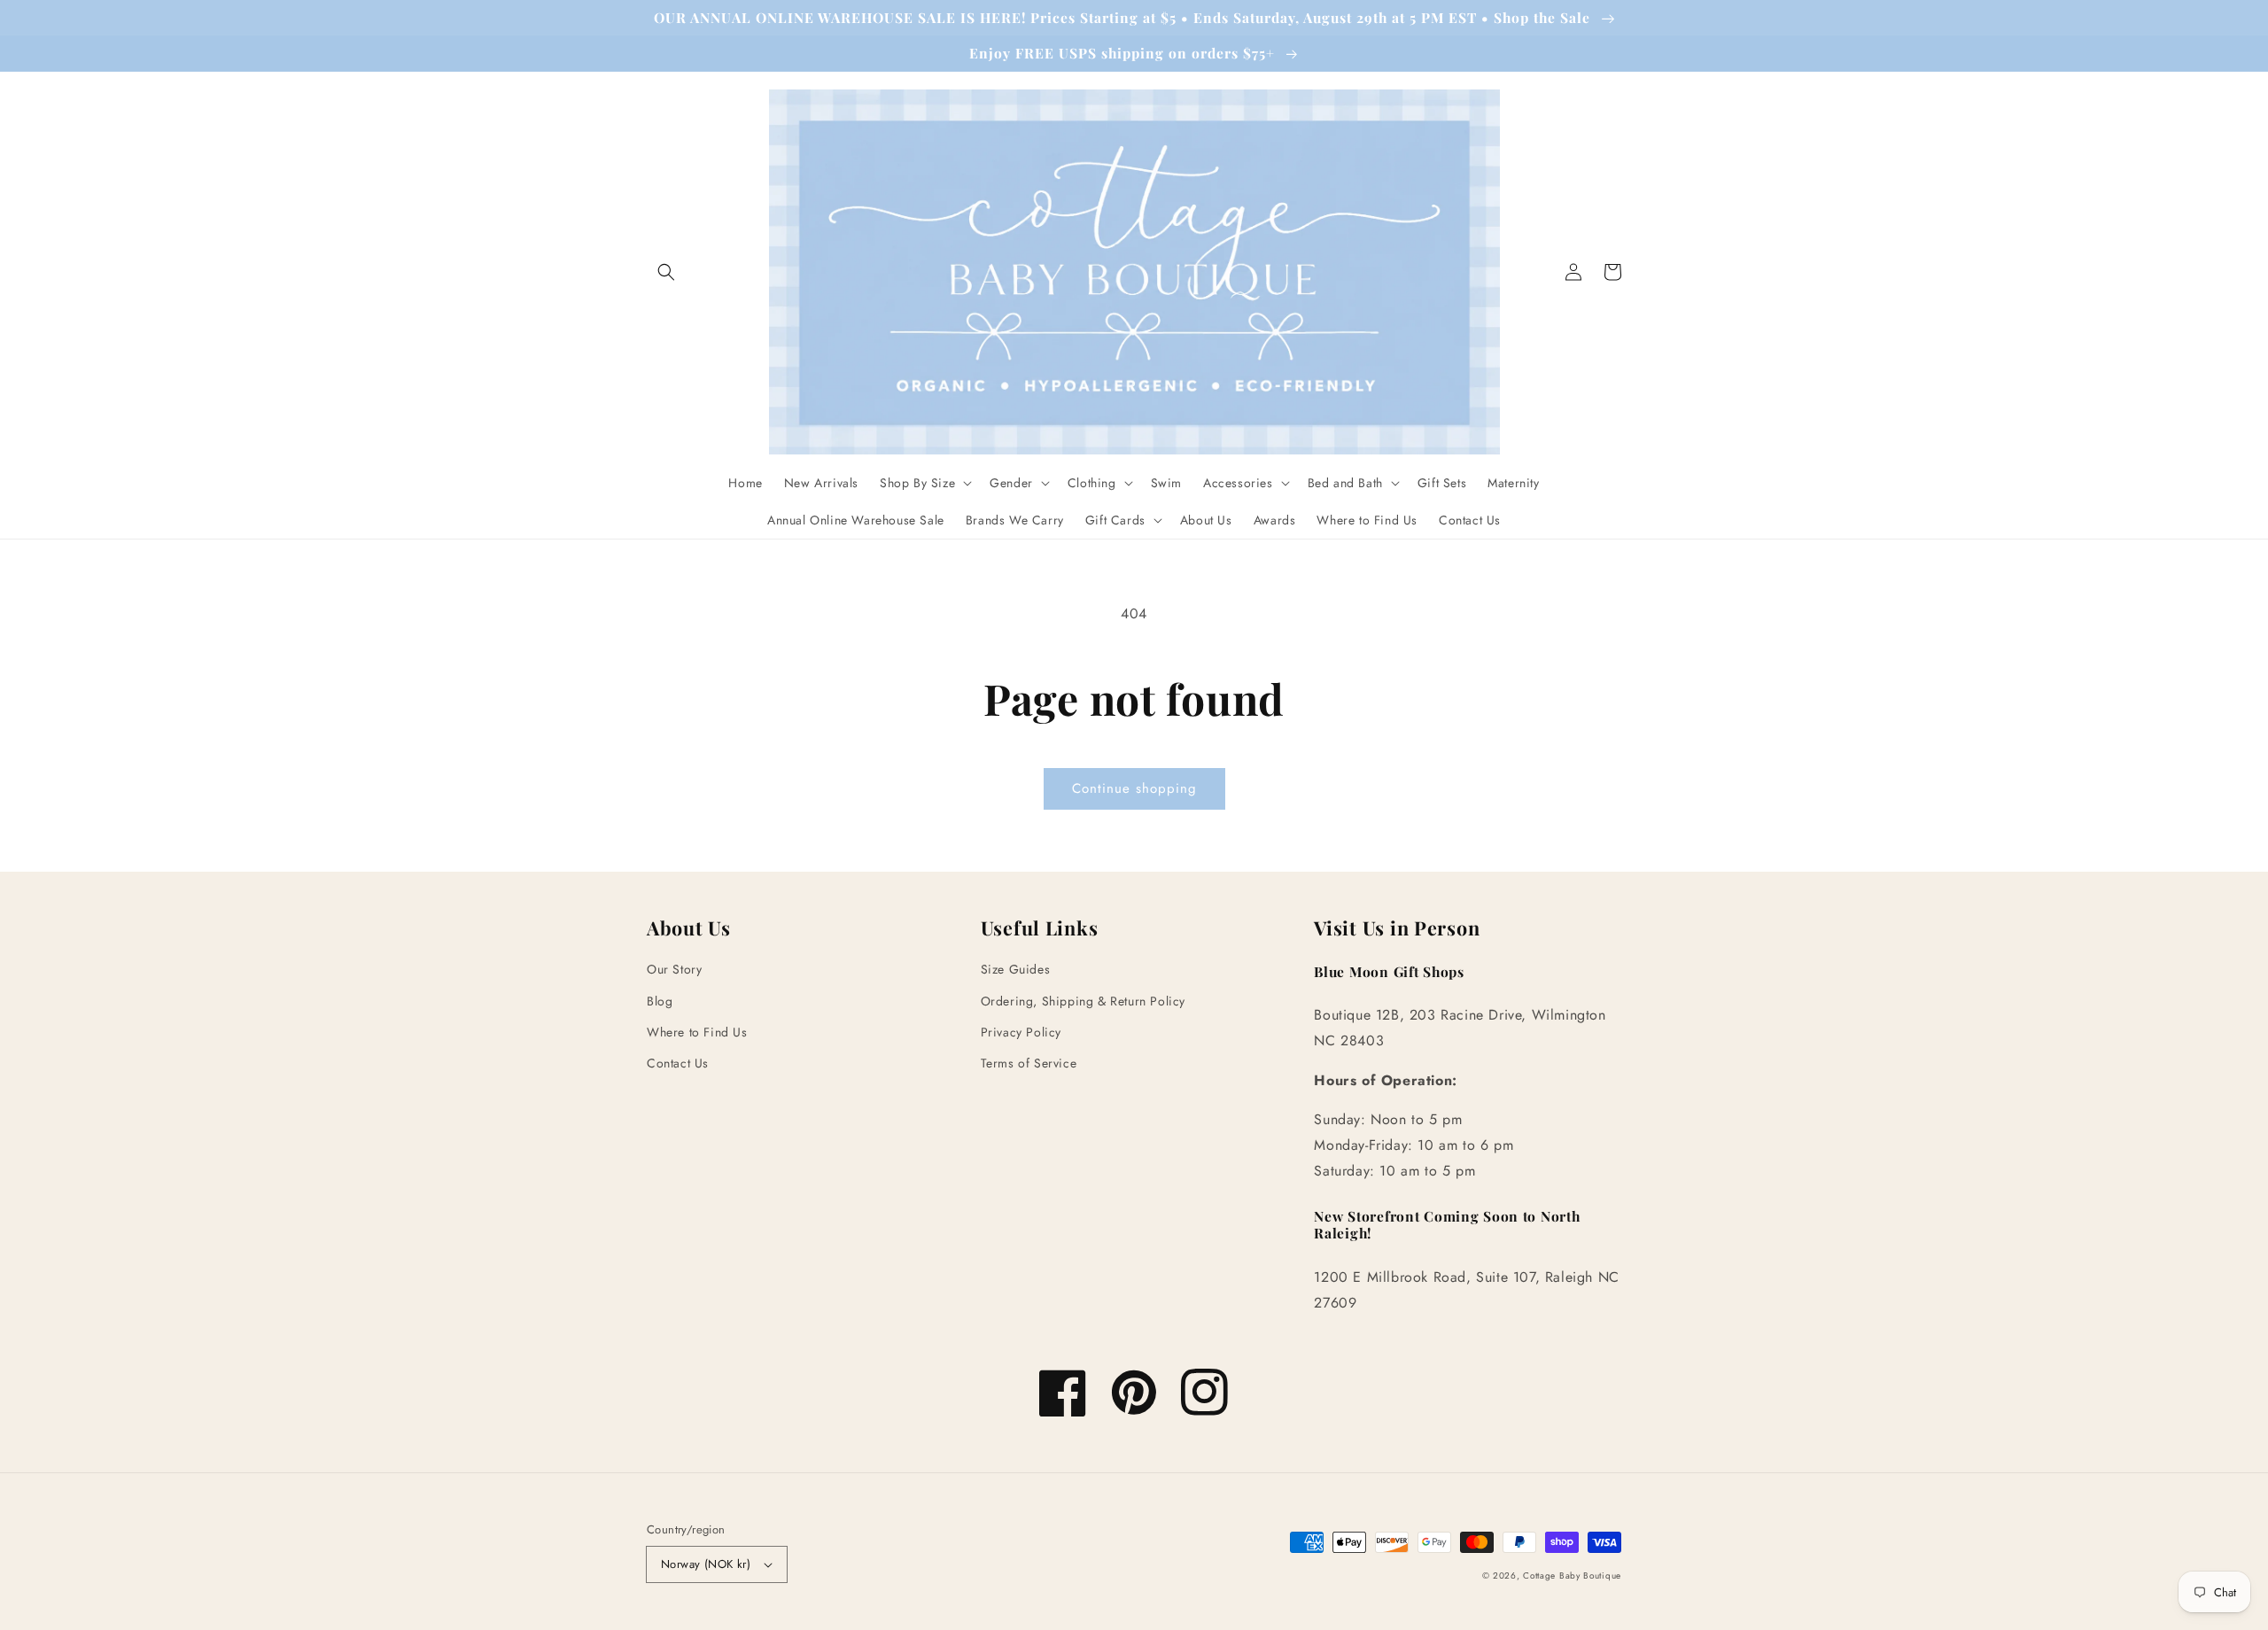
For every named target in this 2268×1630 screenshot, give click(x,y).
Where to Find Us (697, 1032)
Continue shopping (1134, 788)
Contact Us (678, 1063)
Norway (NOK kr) (706, 1564)
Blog (660, 1001)
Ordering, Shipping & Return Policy (1083, 1001)
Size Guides (1016, 969)
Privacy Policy (1021, 1032)
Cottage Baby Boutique (1572, 1576)
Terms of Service (1029, 1063)
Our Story (674, 969)
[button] (666, 272)
